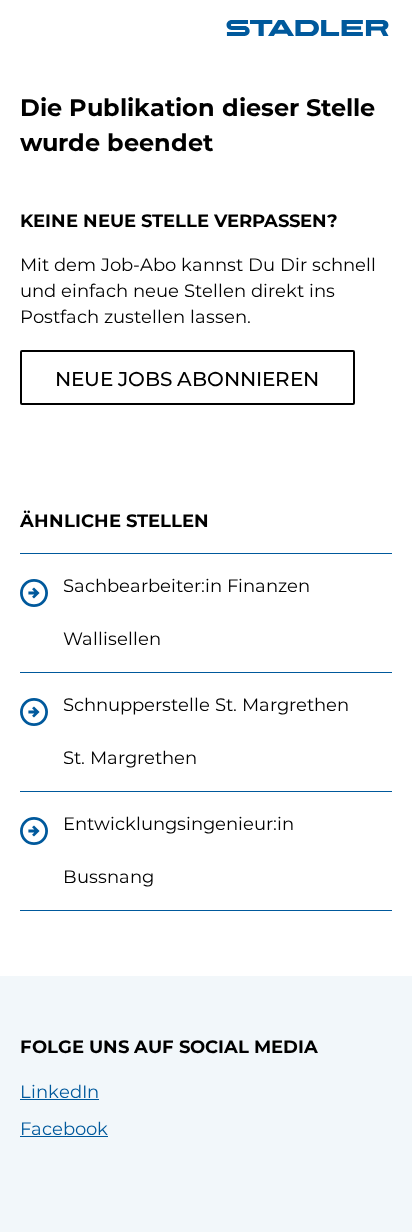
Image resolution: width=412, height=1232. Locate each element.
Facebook (64, 1129)
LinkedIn (59, 1092)
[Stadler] (307, 28)
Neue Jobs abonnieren (187, 379)
